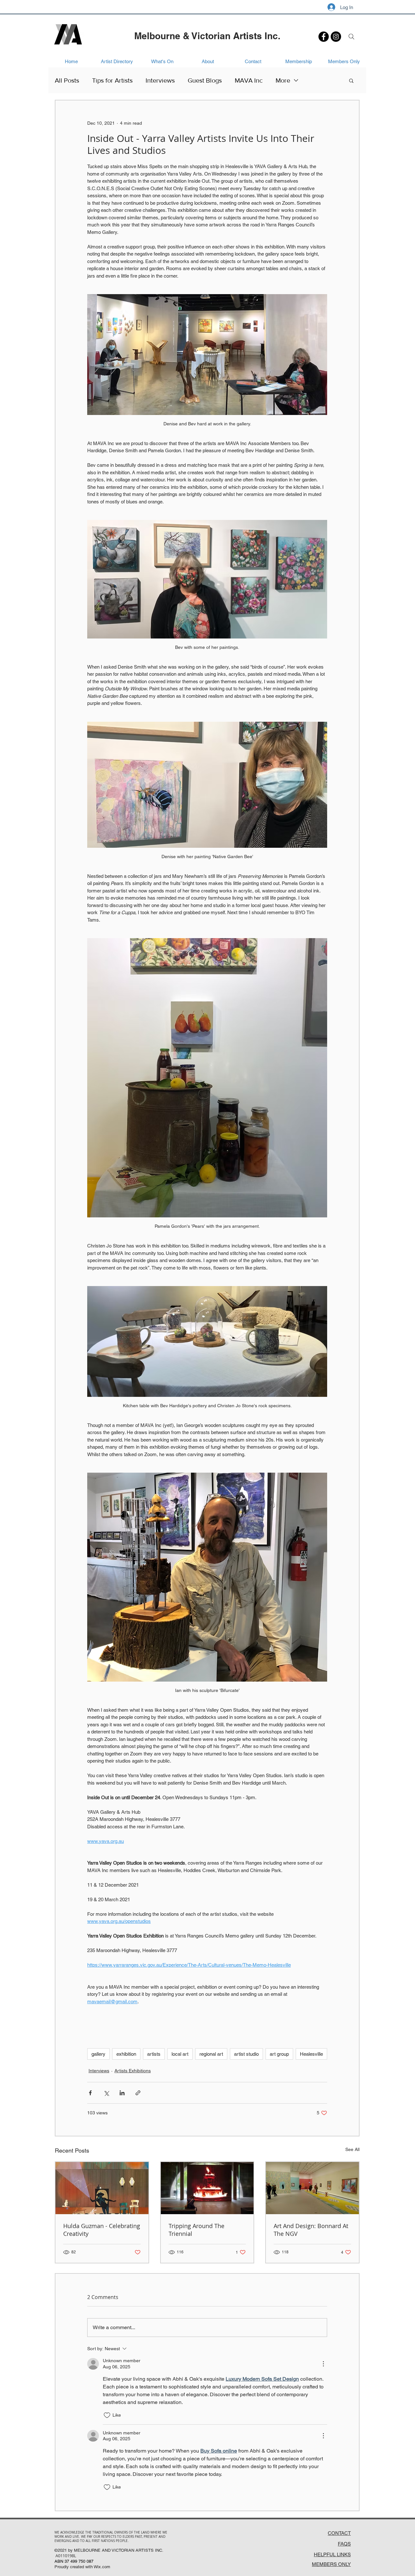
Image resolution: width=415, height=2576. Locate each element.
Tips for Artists (112, 80)
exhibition (126, 2054)
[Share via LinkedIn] (122, 2093)
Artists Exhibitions (133, 2071)
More (283, 80)
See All (352, 2149)
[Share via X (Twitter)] (106, 2093)
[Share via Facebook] (90, 2093)
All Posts (67, 80)
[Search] (351, 37)
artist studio (246, 2054)
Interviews (160, 80)
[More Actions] (323, 2364)
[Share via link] (138, 2093)
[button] (351, 80)
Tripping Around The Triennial (196, 2230)
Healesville (311, 2054)
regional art (211, 2054)
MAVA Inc (249, 80)
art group (279, 2054)
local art (180, 2054)
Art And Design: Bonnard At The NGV (311, 2230)
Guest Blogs (205, 80)
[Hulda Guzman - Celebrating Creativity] (102, 2188)
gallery (98, 2054)
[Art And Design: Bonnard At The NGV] (312, 2188)
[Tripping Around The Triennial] (207, 2188)
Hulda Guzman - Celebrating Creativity (102, 2230)
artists (154, 2054)
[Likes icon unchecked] (107, 2415)
